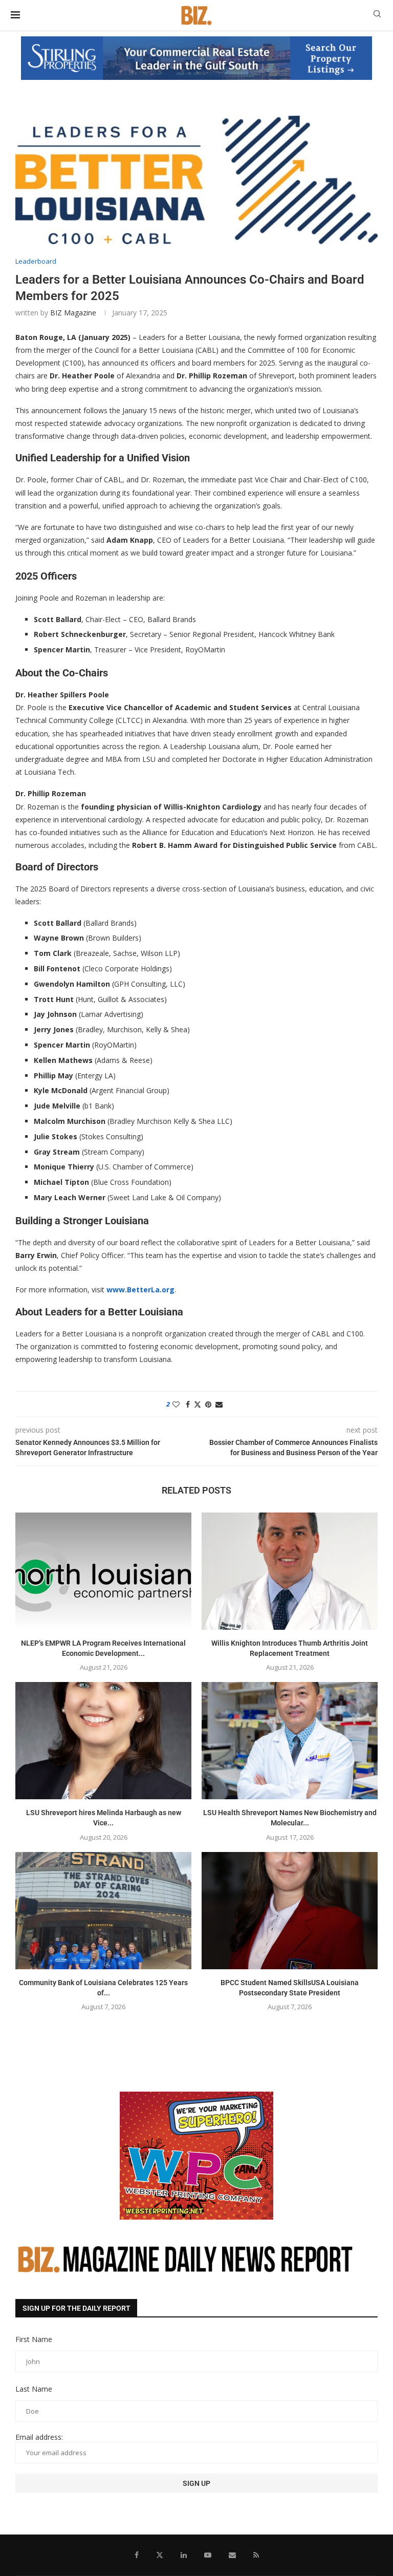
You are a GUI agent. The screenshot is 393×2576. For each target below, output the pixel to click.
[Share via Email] (219, 1404)
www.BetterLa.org (140, 1290)
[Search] (377, 15)
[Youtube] (208, 2555)
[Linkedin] (184, 2555)
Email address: (39, 2437)
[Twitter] (160, 2555)
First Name (34, 2339)
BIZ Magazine (73, 313)
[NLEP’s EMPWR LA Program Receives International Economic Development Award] (103, 1571)
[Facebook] (137, 2555)
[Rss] (256, 2555)
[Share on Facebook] (188, 1404)
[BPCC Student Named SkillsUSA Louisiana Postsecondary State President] (290, 1911)
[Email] (232, 2555)
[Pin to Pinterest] (208, 1404)
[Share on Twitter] (198, 1404)
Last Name (34, 2389)
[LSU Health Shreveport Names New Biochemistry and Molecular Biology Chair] (290, 1741)
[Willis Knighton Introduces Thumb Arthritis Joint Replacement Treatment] (290, 1571)
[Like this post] (176, 1404)
